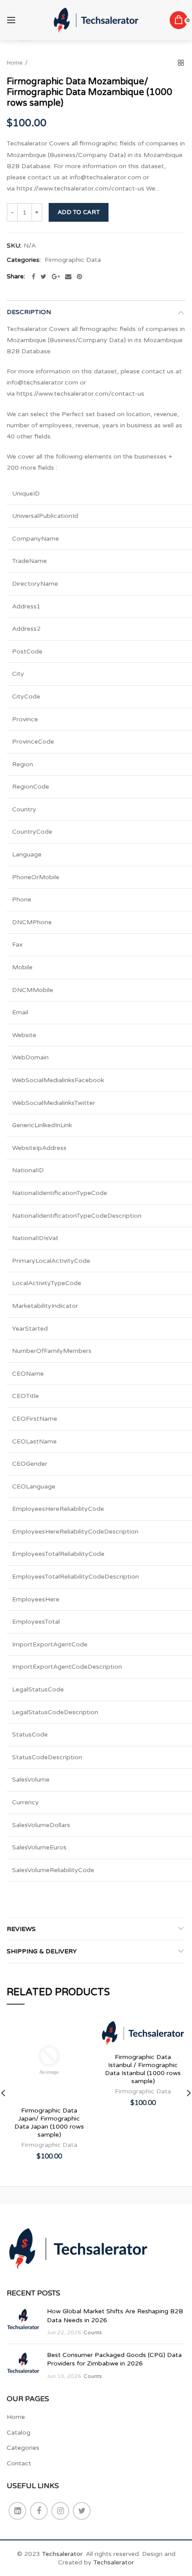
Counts (93, 2332)
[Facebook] (33, 277)
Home (15, 63)
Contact (19, 2463)
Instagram (60, 2511)
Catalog (19, 2433)
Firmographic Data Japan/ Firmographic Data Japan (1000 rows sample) (49, 2123)
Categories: (24, 260)
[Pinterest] (79, 277)
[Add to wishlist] (79, 2030)
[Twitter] (44, 277)
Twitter (82, 2511)
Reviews (21, 1929)
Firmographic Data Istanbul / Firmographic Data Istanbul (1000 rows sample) (143, 2069)
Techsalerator (62, 2554)
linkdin (17, 2511)
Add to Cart (79, 212)
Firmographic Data (73, 260)
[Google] (56, 277)
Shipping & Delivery (42, 1951)
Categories (23, 2448)
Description (29, 312)
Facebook (39, 2511)
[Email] (68, 277)
